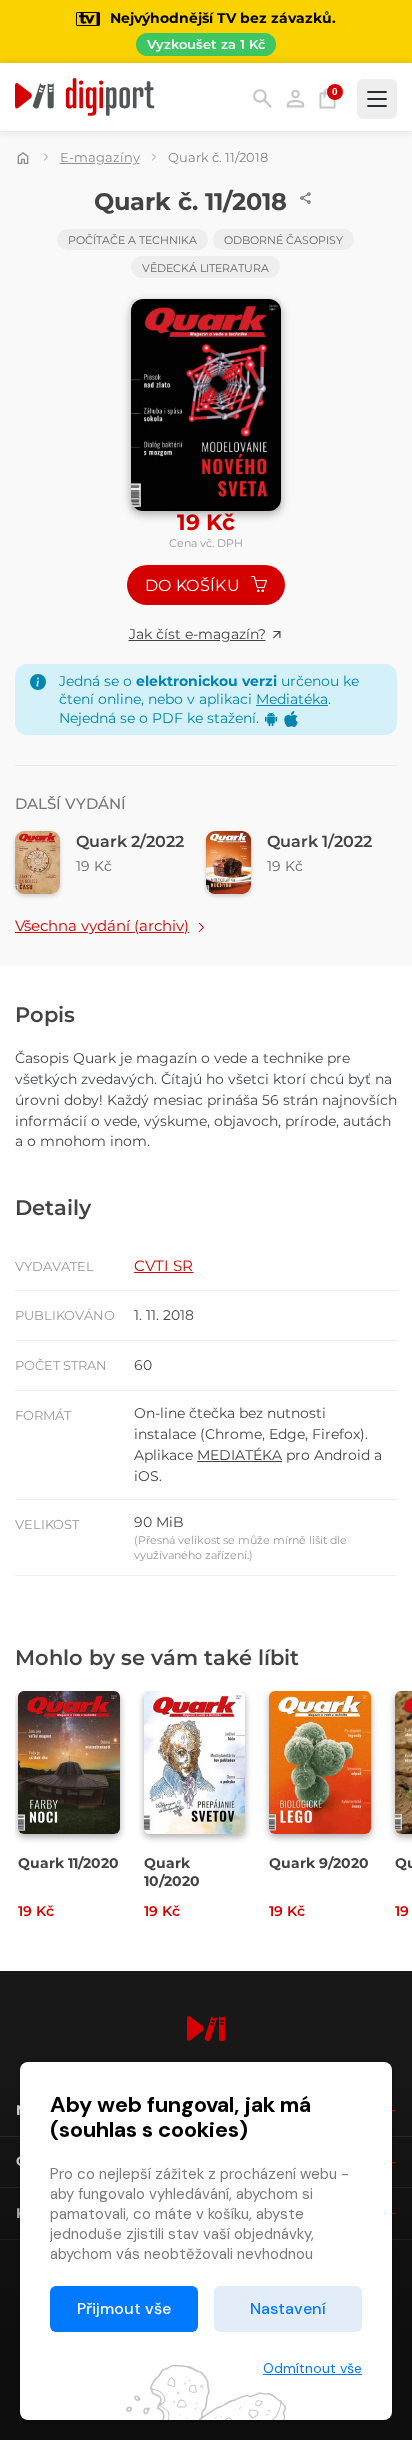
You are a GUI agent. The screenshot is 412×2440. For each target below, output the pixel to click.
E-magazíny (100, 157)
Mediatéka (292, 699)
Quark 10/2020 (172, 1872)
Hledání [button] (262, 98)
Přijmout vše (124, 2308)
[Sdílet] (306, 198)
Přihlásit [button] (295, 98)
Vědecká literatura (205, 268)
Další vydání (70, 803)
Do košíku (194, 585)
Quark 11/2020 (68, 1863)
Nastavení (288, 2308)
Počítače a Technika (132, 240)
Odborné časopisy (283, 240)
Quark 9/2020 (319, 1863)
